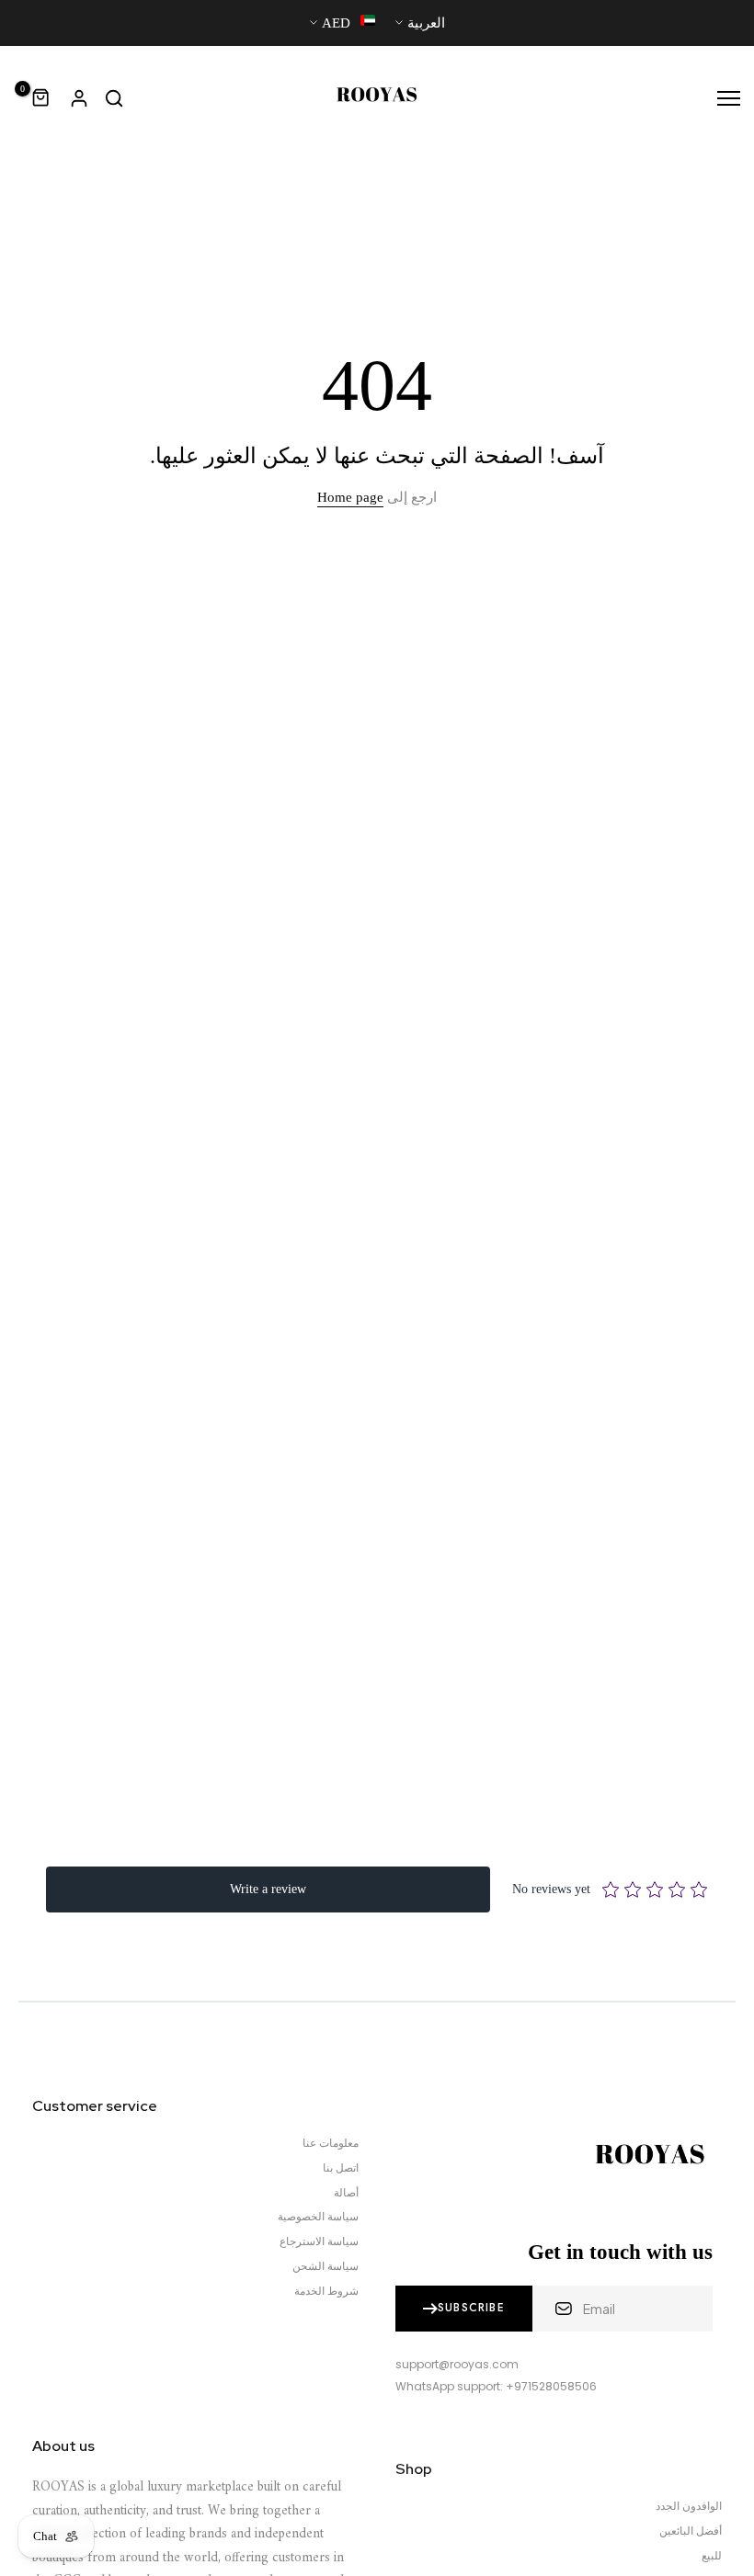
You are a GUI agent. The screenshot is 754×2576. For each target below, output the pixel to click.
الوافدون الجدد (689, 2506)
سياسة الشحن (326, 2266)
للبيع (712, 2556)
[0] (41, 98)
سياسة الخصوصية (318, 2217)
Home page (350, 497)
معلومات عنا (331, 2143)
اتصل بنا (341, 2168)
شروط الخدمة (326, 2291)
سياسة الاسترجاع (319, 2241)
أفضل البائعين (691, 2531)
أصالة (346, 2193)
